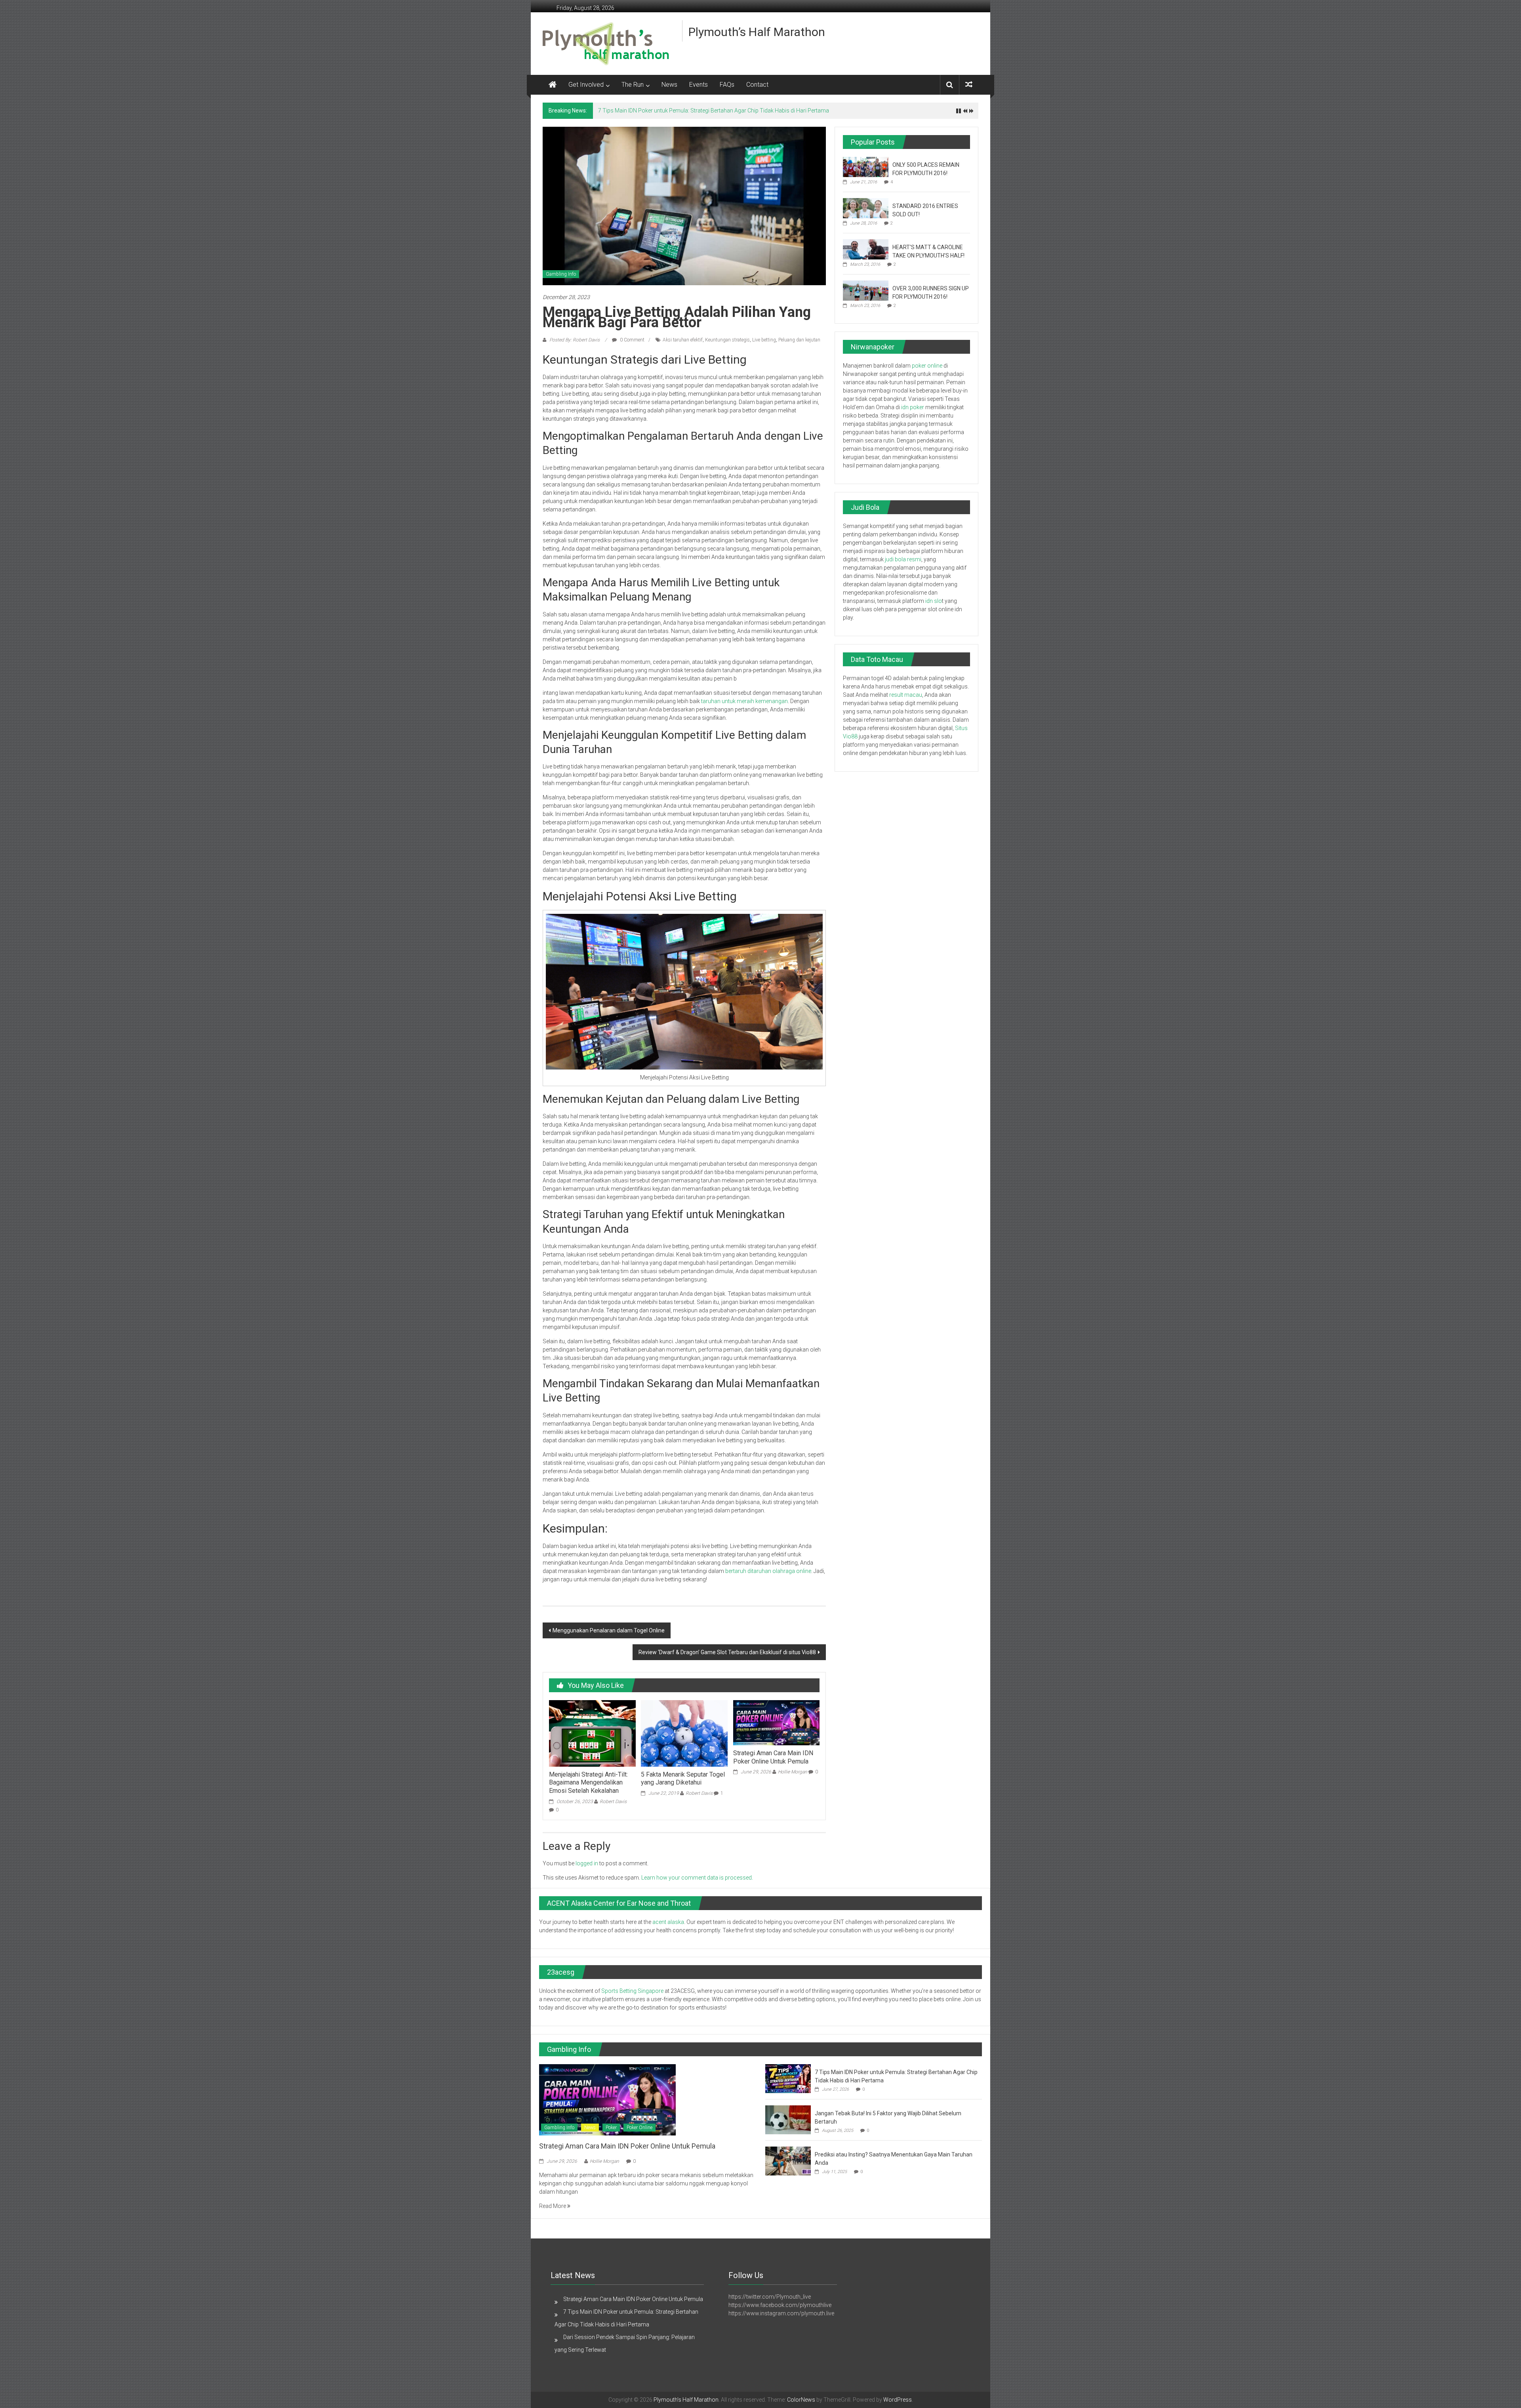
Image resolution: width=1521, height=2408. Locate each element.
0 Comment (632, 340)
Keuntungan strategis (727, 340)
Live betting (764, 340)
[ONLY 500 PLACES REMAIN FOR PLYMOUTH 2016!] (866, 166)
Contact (757, 85)
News (669, 85)
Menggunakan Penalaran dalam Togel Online (609, 1630)
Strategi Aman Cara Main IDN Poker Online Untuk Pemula (773, 1757)
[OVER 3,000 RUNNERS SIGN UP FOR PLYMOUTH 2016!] (866, 290)
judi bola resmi (903, 559)
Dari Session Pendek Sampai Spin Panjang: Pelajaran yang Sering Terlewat (690, 111)
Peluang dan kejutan (799, 340)
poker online (927, 366)
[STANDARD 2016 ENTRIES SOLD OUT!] (866, 208)
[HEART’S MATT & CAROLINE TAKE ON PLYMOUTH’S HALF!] (866, 249)
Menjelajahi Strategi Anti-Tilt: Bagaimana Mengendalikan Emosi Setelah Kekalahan (588, 1783)
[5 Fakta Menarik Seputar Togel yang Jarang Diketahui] (684, 1733)
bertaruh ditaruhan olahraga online (768, 1571)
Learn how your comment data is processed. (697, 1878)
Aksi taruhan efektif (683, 340)
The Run (633, 85)
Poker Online (639, 2128)
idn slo (934, 601)
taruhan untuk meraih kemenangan (744, 701)
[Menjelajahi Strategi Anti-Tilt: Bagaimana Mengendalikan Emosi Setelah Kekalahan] (592, 1733)
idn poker (913, 407)
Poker (611, 2128)
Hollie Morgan (793, 1772)
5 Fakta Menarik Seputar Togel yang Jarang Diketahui (683, 1779)
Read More (553, 2206)
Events (699, 85)
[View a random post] (969, 85)
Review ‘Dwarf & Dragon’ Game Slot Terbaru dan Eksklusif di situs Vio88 (727, 1652)
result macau (906, 695)
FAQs (727, 85)
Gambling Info (561, 274)
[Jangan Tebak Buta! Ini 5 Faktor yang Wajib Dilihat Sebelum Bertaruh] (788, 2120)
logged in (587, 1863)
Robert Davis (613, 1802)
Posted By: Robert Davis (575, 340)
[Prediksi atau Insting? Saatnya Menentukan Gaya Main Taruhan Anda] (788, 2161)
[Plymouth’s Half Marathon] (553, 85)
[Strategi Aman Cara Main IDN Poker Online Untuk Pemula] (776, 1722)
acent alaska (668, 1922)
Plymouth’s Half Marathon (757, 32)
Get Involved (586, 85)
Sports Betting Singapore (632, 1991)
